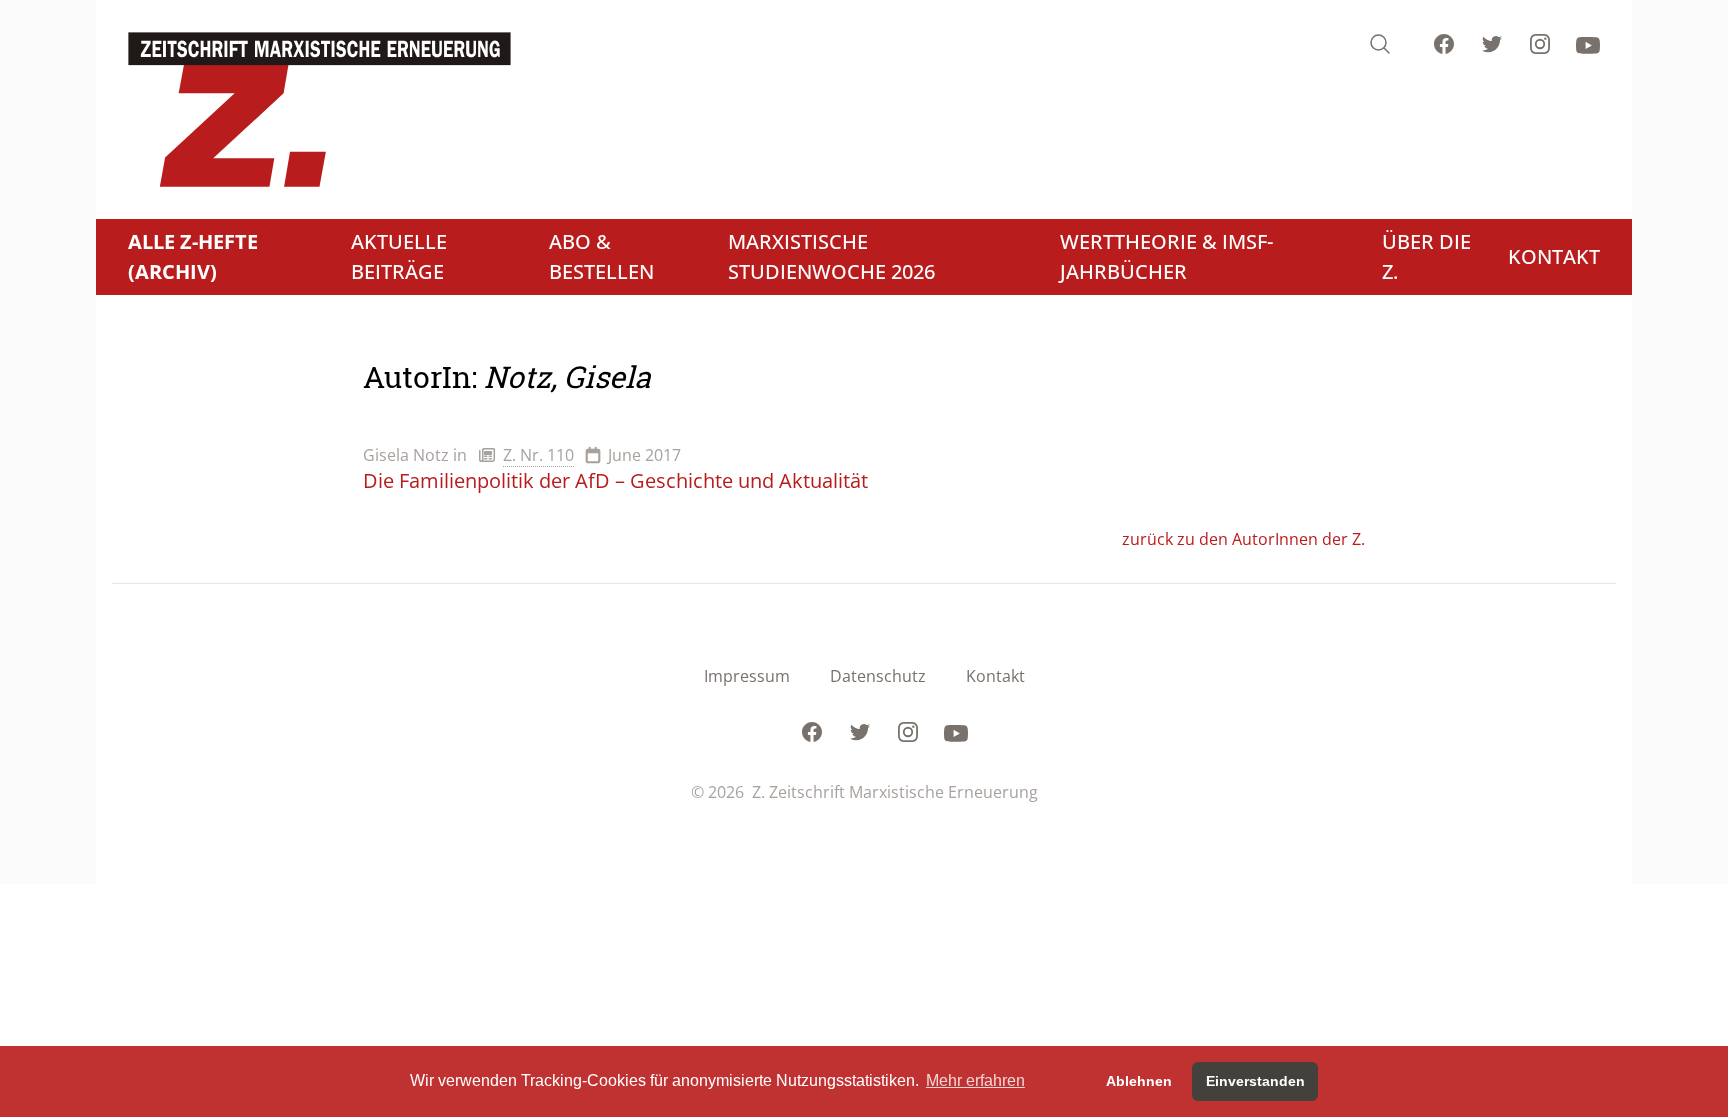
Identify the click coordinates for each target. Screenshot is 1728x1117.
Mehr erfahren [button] (975, 1080)
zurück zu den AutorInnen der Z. (1243, 539)
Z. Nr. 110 (538, 455)
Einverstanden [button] (1255, 1081)
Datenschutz (878, 676)
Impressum (747, 676)
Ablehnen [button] (1139, 1081)
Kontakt (995, 676)
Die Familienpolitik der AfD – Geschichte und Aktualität (615, 480)
